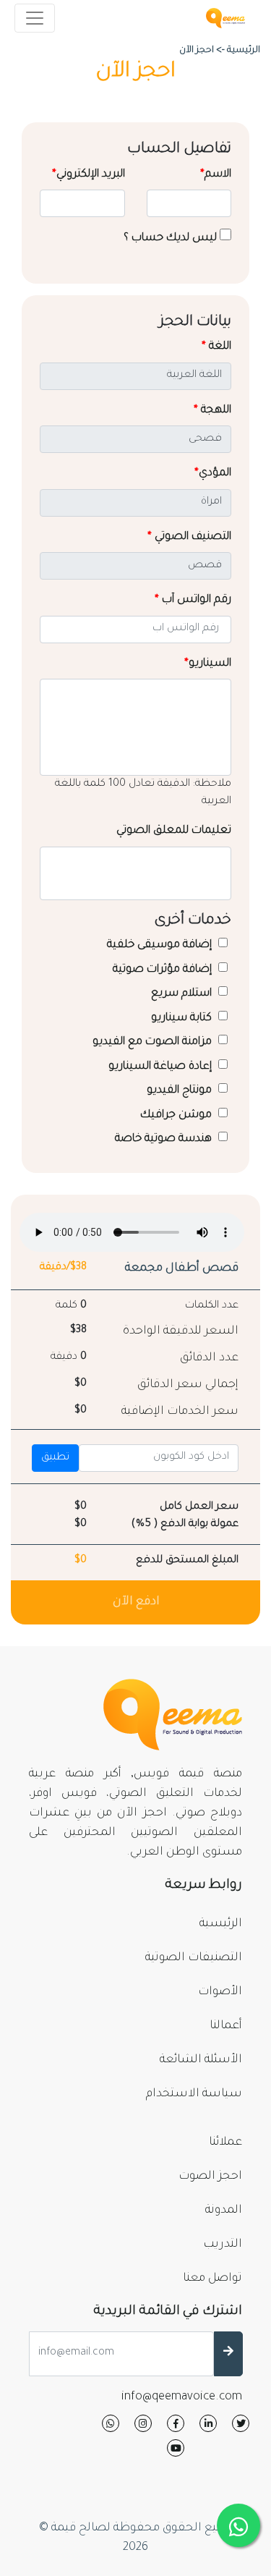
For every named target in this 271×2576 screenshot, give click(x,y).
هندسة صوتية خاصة (165, 1139)
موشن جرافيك (177, 1115)
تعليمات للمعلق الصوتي (174, 831)
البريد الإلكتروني (89, 175)
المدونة (224, 2211)
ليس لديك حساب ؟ (172, 238)
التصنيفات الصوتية (194, 1958)
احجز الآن (197, 51)
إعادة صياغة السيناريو (162, 1067)
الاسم (216, 175)
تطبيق (55, 1458)
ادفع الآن (136, 1602)
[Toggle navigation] (35, 18)
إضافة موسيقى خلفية (161, 945)
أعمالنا (226, 2026)
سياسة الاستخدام (194, 2094)
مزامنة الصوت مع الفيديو (154, 1042)
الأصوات (220, 1992)
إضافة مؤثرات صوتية (164, 970)
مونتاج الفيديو (181, 1091)
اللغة (216, 347)
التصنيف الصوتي (189, 537)
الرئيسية (221, 1924)
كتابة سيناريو (183, 1018)
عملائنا (225, 2143)
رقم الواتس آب (193, 600)
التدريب (223, 2245)
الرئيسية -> (238, 51)
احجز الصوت (210, 2177)
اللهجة (212, 411)
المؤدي (213, 474)
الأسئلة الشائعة (201, 2060)
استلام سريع (183, 994)
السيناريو (208, 664)
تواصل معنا (212, 2279)
